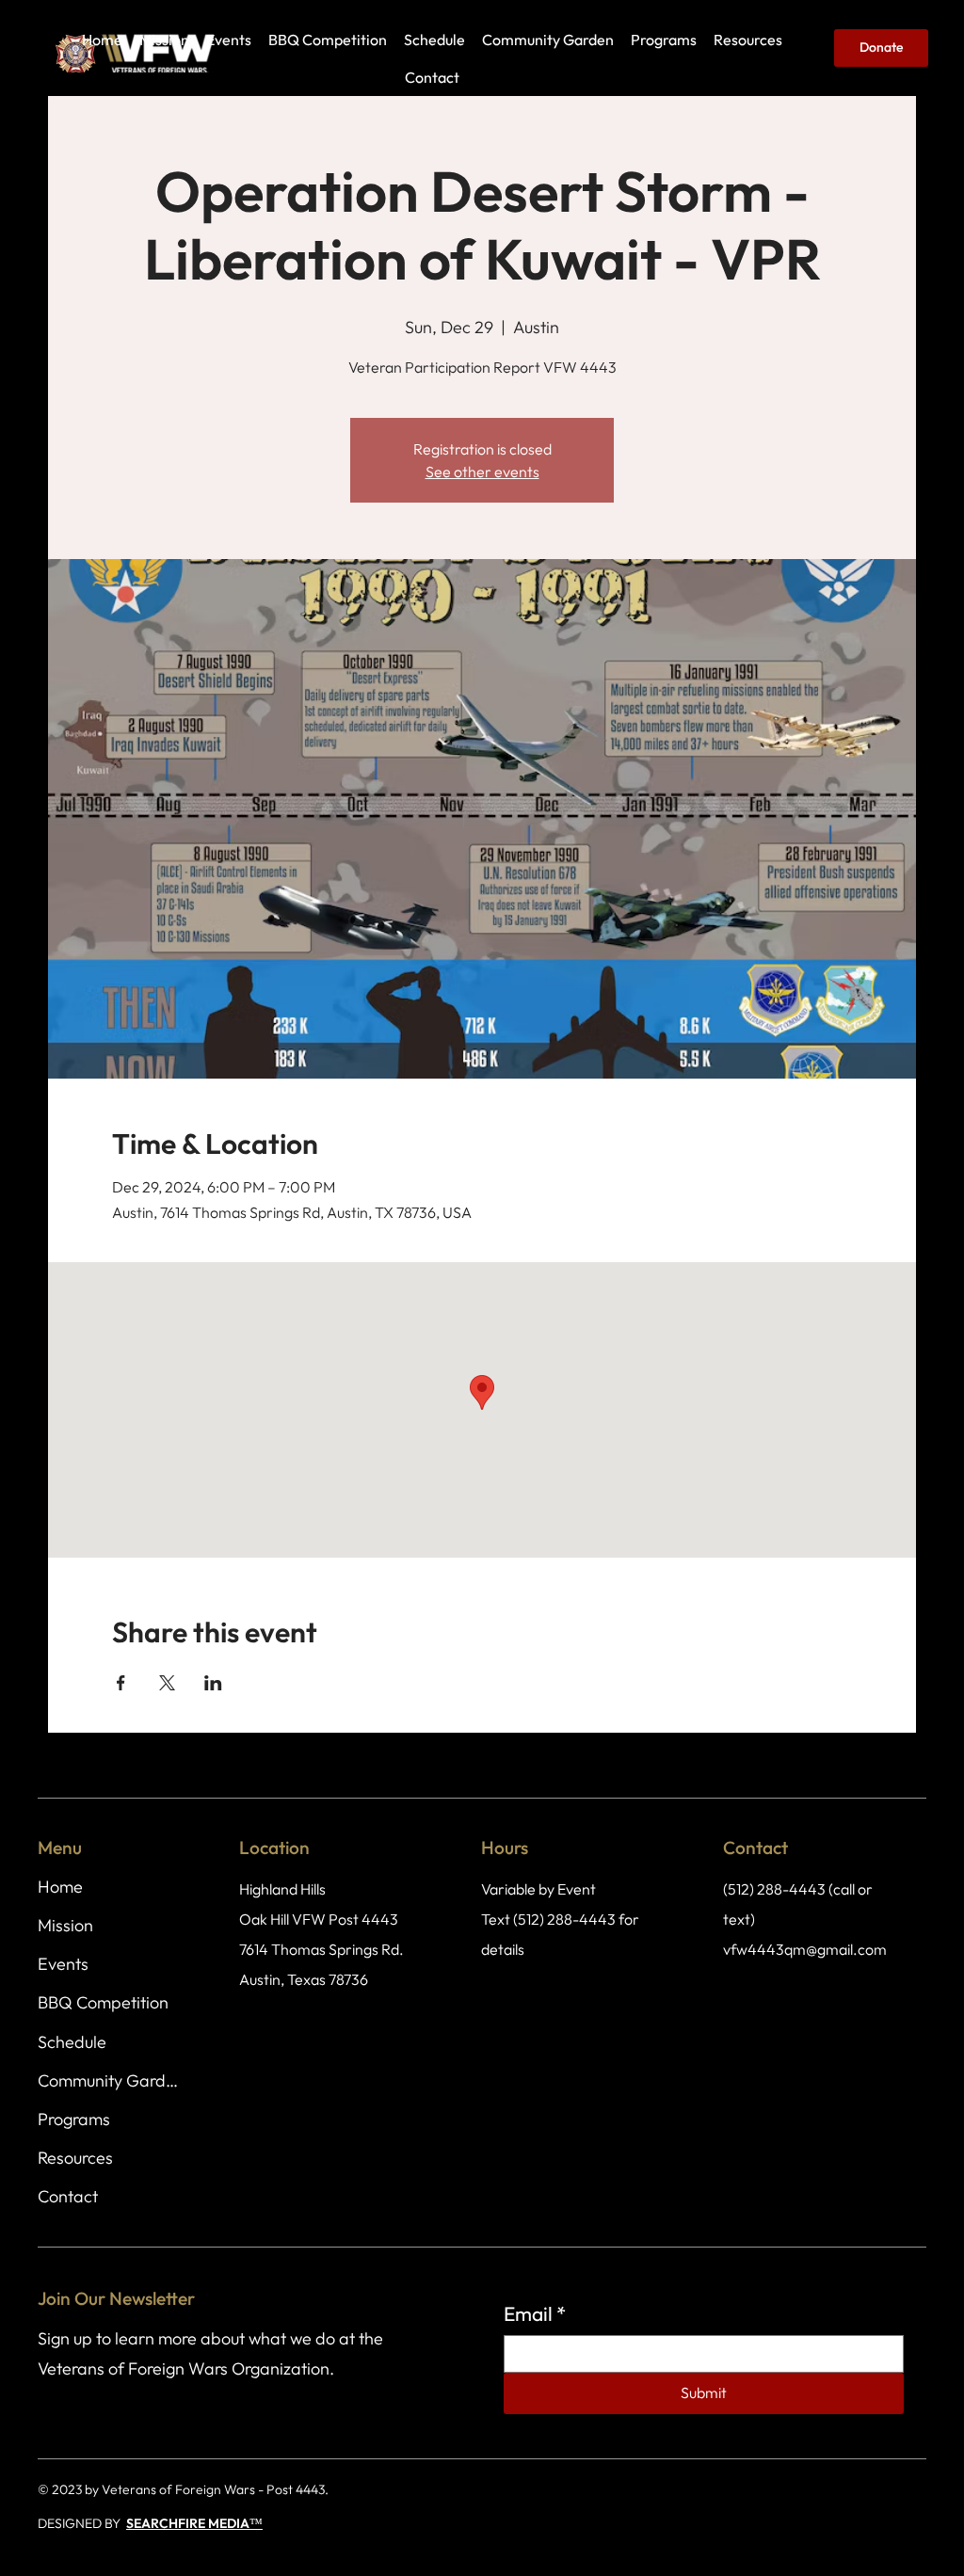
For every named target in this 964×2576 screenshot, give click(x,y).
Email (535, 2313)
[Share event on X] (167, 1683)
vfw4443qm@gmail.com (805, 1949)
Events (63, 1964)
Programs (74, 2119)
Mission (65, 1925)
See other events (482, 472)
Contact (68, 2196)
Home (60, 1887)
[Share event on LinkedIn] (213, 1683)
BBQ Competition (103, 2002)
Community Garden (111, 2080)
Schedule (72, 2042)
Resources (75, 2158)
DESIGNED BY (82, 2523)
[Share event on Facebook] (121, 1683)
